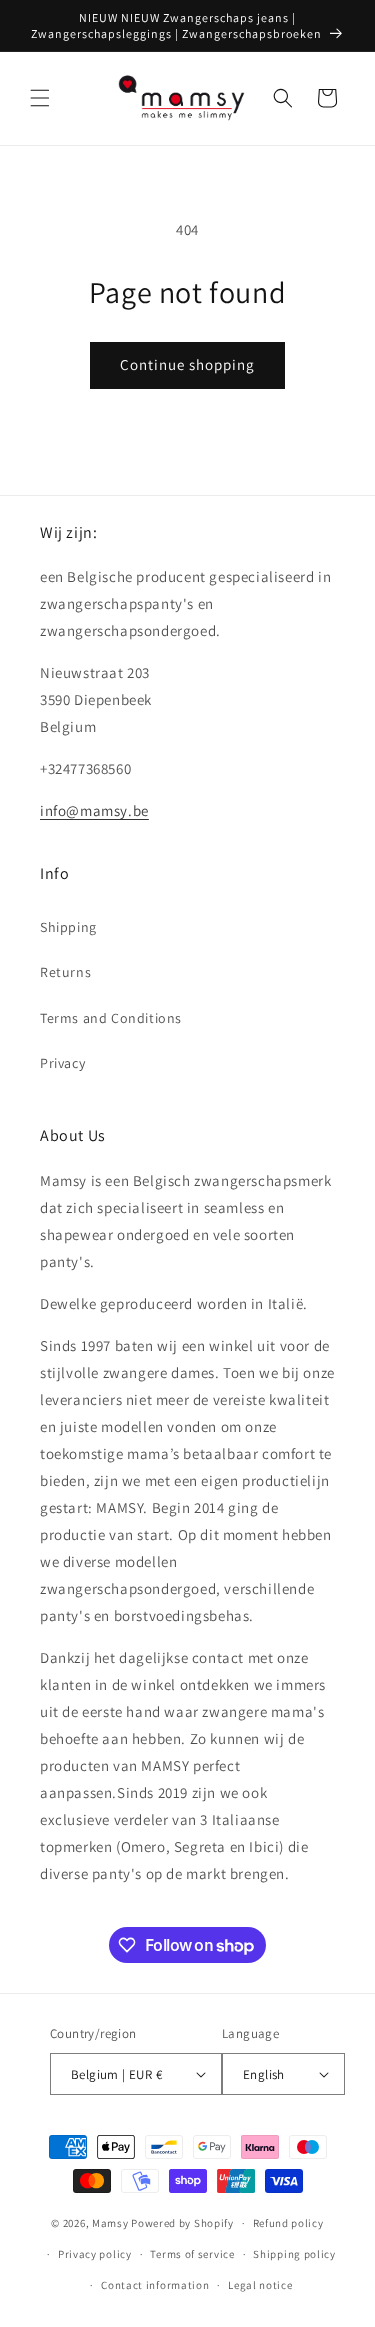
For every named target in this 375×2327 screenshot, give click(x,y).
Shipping (68, 927)
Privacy (62, 1063)
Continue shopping (187, 364)
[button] (40, 98)
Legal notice (260, 2285)
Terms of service (192, 2254)
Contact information (155, 2285)
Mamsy (110, 2223)
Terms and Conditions (111, 1018)
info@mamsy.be (94, 810)
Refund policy (288, 2223)
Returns (65, 972)
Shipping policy (294, 2254)
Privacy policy (95, 2254)
